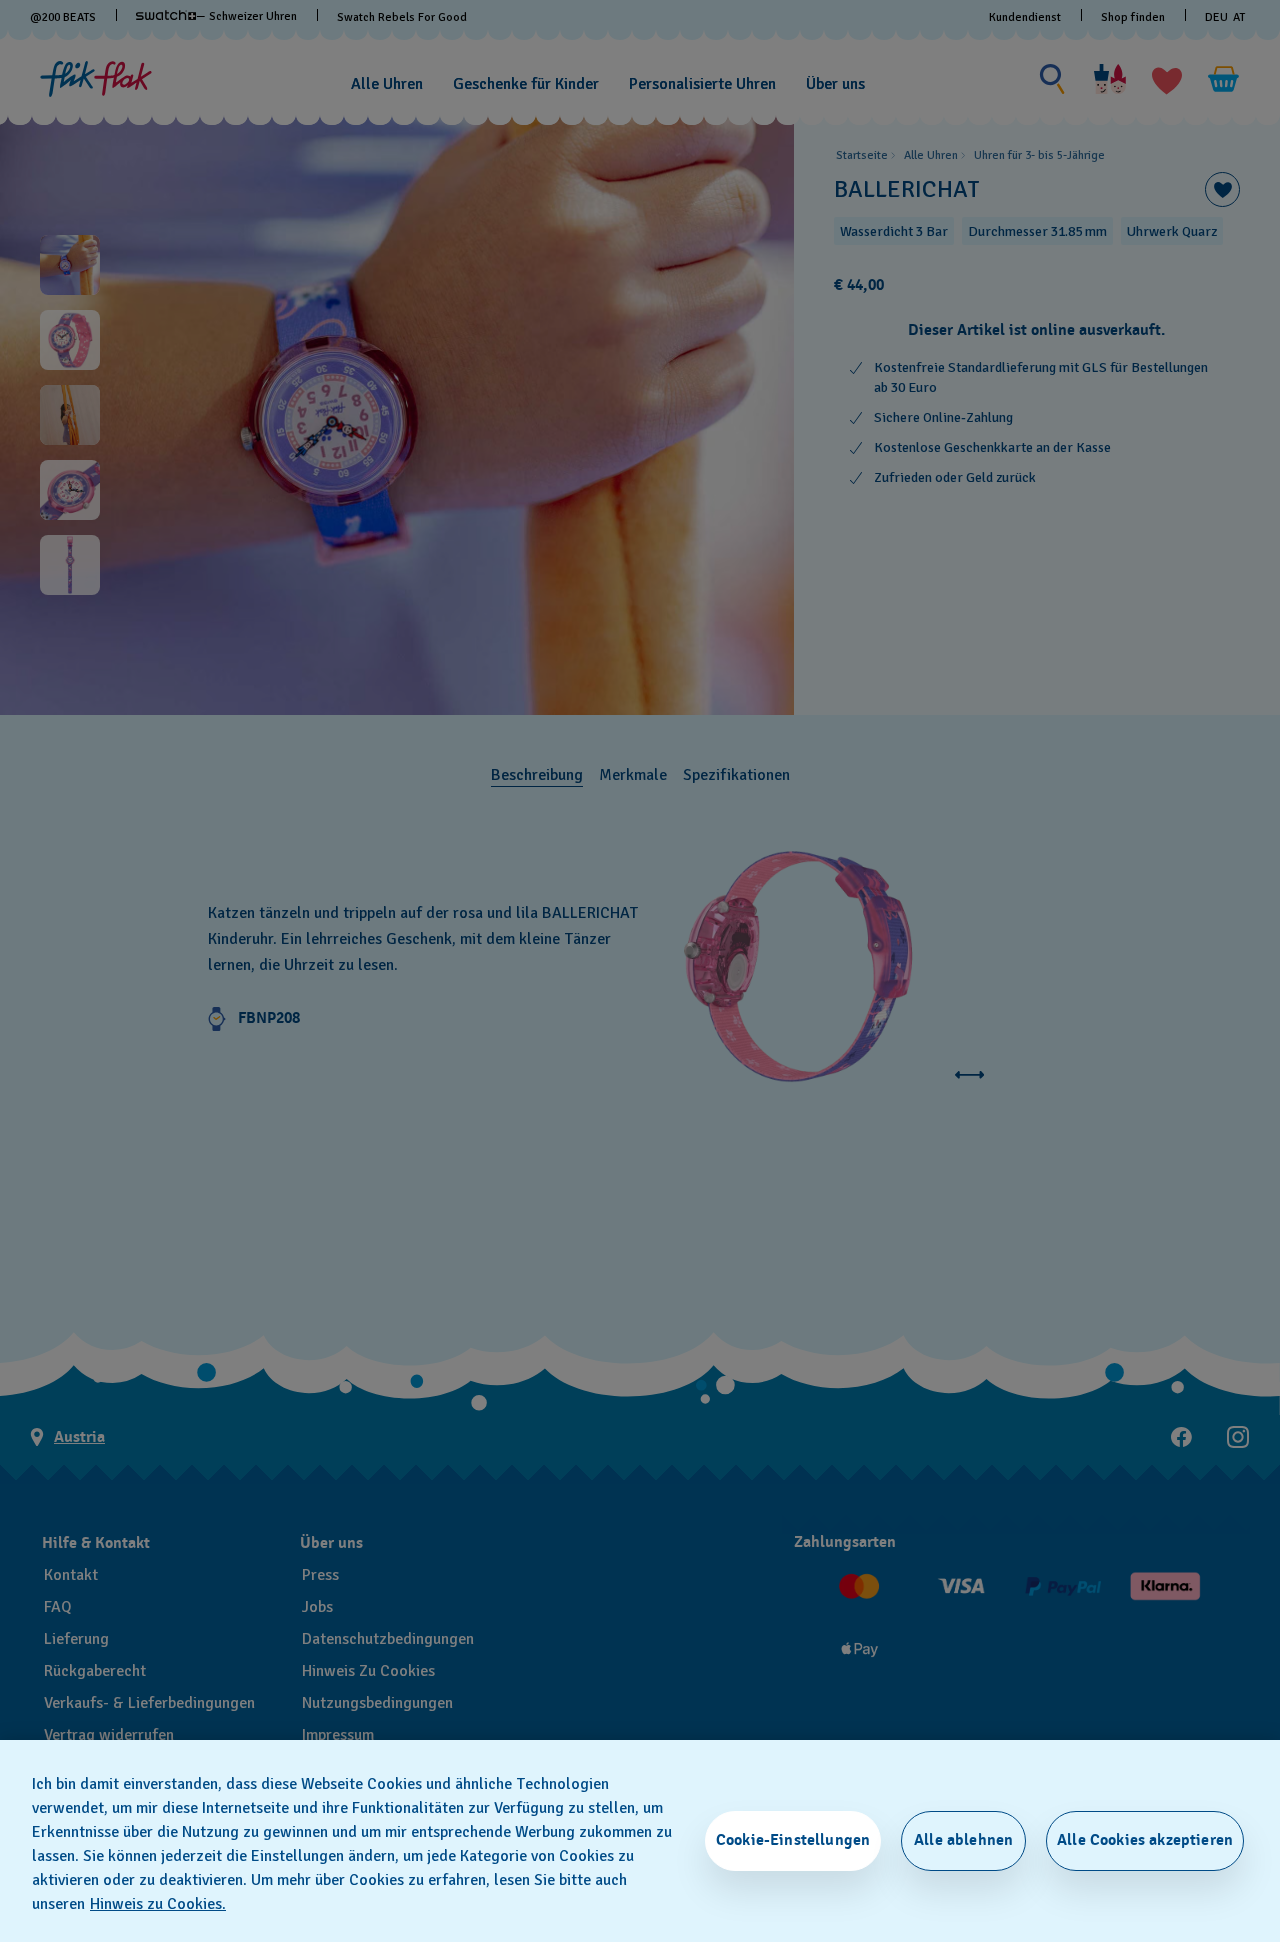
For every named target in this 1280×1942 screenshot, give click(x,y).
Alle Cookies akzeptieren (1145, 1840)
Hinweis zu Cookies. (158, 1904)
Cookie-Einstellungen (793, 1840)
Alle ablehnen (963, 1840)
